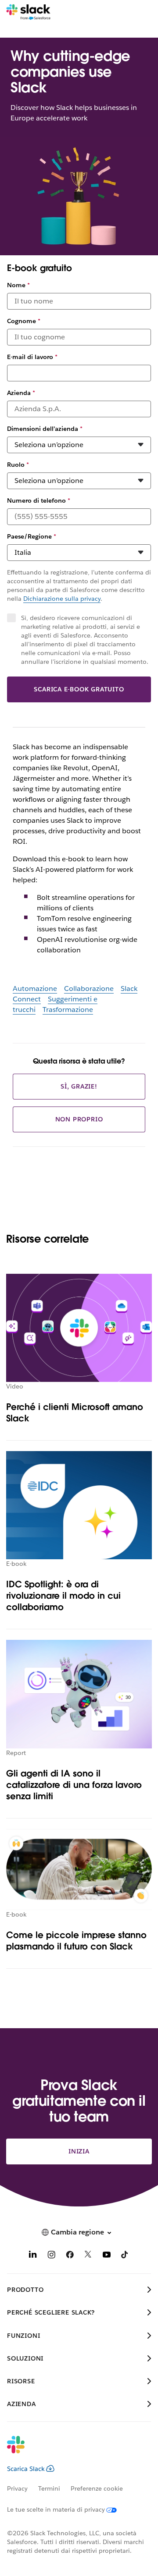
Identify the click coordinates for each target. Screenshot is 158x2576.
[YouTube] (107, 2256)
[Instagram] (51, 2256)
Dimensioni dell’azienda (45, 429)
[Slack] (28, 12)
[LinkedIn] (33, 2256)
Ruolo (18, 465)
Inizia (79, 2151)
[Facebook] (70, 2256)
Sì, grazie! (79, 1086)
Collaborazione (89, 988)
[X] (88, 2256)
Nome (18, 285)
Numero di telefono (39, 500)
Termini (49, 2488)
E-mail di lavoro (32, 357)
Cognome (24, 321)
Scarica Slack (26, 2469)
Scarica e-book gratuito (79, 689)
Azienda (21, 393)
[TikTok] (125, 2256)
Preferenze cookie (97, 2488)
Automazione (35, 988)
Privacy (17, 2488)
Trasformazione (68, 1010)
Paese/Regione (32, 536)
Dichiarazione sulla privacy (62, 599)
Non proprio (79, 1119)
